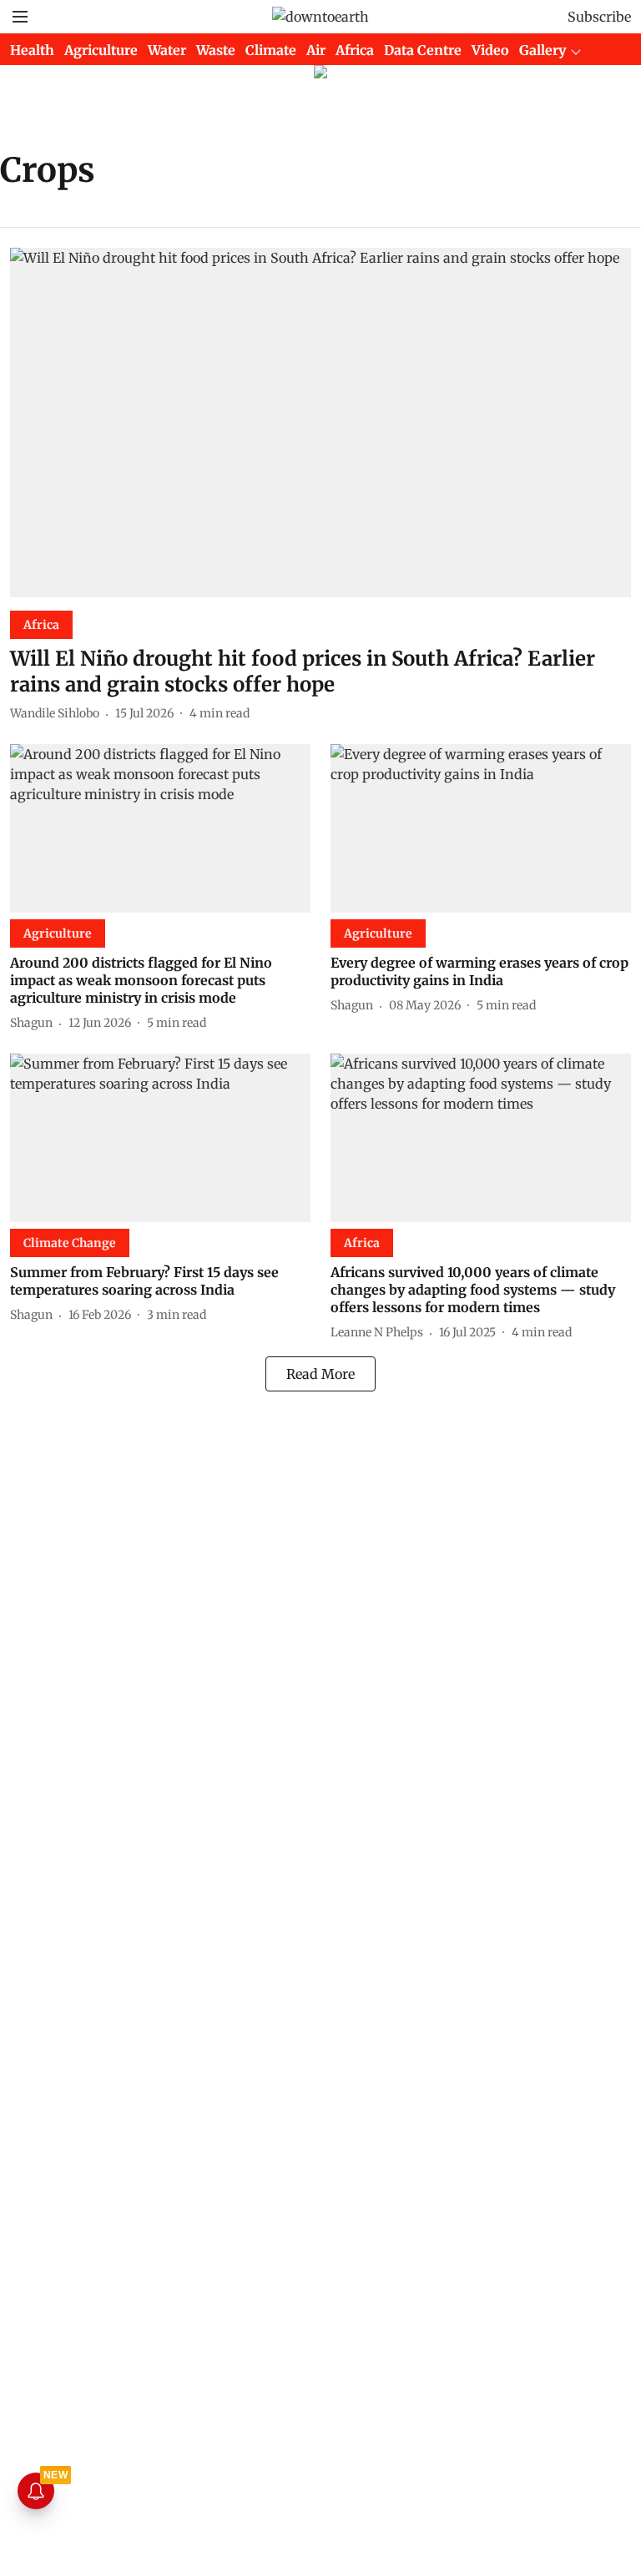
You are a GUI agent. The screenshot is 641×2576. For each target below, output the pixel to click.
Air (316, 50)
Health (32, 50)
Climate (271, 50)
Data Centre (423, 50)
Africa (355, 50)
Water (167, 50)
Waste (216, 50)
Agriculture (101, 50)
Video (490, 50)
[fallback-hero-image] (320, 423)
